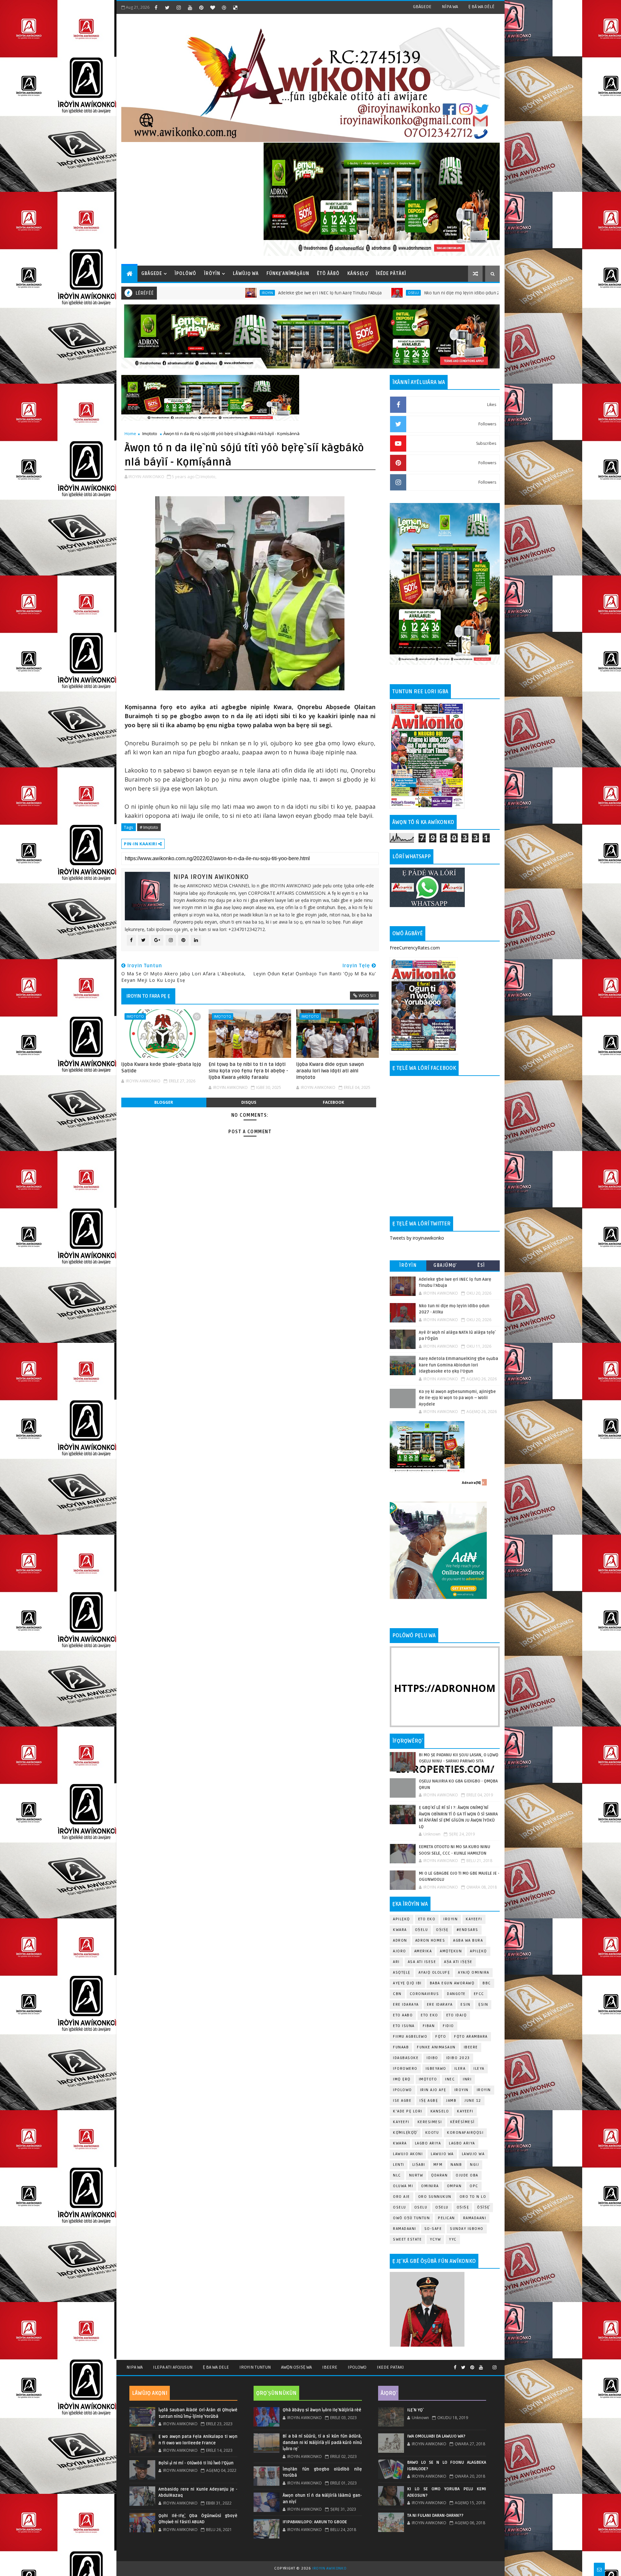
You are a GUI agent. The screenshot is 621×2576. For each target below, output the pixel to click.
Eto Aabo (403, 2015)
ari (396, 1962)
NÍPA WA (450, 7)
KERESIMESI (430, 2122)
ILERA (460, 2069)
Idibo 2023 (458, 2058)
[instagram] (179, 7)
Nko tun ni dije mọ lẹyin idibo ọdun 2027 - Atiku (331, 293)
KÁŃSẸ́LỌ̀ (358, 274)
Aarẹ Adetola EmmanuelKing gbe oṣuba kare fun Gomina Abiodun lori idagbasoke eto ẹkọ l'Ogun (458, 1365)
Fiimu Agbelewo (410, 2037)
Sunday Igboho (467, 2229)
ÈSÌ (481, 1265)
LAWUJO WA (473, 2154)
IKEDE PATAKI (390, 2367)
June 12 (473, 2101)
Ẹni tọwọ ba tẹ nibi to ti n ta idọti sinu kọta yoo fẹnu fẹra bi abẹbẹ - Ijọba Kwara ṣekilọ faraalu (248, 1071)
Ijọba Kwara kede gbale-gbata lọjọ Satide (161, 1068)
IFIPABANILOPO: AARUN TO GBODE (315, 2522)
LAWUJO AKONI (408, 2154)
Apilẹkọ (402, 1919)
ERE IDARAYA (440, 2005)
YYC (453, 2239)
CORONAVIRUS (425, 1994)
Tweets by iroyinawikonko (417, 1238)
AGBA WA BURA (468, 1940)
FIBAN (429, 2026)
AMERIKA (423, 1951)
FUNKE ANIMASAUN (436, 2047)
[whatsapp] (488, 2365)
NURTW (416, 2175)
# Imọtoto (149, 827)
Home (130, 433)
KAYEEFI (411, 293)
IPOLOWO (403, 2090)
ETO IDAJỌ (457, 2015)
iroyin (462, 2090)
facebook (333, 1102)
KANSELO (440, 2111)
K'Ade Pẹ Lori (408, 2111)
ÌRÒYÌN (212, 274)
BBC (487, 1983)
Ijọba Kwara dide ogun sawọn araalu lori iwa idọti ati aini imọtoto (330, 1071)
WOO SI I (367, 995)
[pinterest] (201, 7)
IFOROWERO (405, 2069)
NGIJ (474, 2165)
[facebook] (156, 7)
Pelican (447, 2218)
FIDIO (448, 2026)
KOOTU (432, 2133)
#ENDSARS (468, 1930)
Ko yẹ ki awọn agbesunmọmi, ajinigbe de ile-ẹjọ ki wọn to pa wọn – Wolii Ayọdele (457, 1398)
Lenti (399, 2165)
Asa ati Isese (422, 1962)
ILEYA (479, 2069)
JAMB (451, 2101)
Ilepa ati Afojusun (173, 2367)
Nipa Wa (135, 2367)
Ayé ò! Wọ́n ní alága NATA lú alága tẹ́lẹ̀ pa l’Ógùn (470, 293)
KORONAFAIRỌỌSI (465, 2133)
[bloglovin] (212, 7)
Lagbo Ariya (428, 2143)
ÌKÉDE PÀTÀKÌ (391, 274)
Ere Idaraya (406, 2005)
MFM (438, 2165)
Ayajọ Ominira (474, 1973)
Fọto (441, 2037)
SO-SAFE (433, 2229)
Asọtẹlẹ (402, 1973)
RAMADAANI (405, 2229)
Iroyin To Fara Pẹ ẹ (148, 996)
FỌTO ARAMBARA (471, 2037)
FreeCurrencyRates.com (415, 948)
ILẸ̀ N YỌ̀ (415, 2410)
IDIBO (432, 2058)
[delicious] (235, 7)
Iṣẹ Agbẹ (429, 2101)
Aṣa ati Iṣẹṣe (458, 1962)
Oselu (272, 293)
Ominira (430, 2186)
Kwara (400, 1930)
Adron (400, 1940)
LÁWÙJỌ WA (246, 274)
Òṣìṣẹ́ (483, 2207)
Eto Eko (427, 1919)
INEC (450, 2079)
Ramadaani (475, 2218)
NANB (456, 2165)
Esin (465, 2005)
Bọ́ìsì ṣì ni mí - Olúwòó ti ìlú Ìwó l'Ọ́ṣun (196, 2463)
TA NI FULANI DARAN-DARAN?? (435, 2516)
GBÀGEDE (422, 7)
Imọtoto (150, 433)
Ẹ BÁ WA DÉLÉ (481, 7)
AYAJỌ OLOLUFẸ (434, 1973)
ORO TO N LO (473, 2197)
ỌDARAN (439, 2175)
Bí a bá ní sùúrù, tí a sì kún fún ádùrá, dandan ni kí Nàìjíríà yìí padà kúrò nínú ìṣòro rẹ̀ (322, 2443)
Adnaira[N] (471, 1483)
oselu (400, 2207)
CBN (397, 1994)
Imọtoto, (208, 477)
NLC (397, 2175)
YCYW (435, 2239)
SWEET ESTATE (407, 2239)
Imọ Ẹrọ (402, 2079)
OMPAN (454, 2186)
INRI (467, 2079)
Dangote (456, 1994)
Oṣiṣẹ (442, 1930)
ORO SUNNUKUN (435, 2197)
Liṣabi (419, 2165)
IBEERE (471, 2047)
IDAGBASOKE (406, 2058)
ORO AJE (402, 2197)
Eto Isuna (404, 2026)
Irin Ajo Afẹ (433, 2090)
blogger (164, 1102)
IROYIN (451, 1919)
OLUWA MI (403, 2186)
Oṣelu (422, 1930)
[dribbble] (224, 7)
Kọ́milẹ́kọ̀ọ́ (405, 2133)
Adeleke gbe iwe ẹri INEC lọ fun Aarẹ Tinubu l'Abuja (188, 293)
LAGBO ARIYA (462, 2143)
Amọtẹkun (451, 1951)
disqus (249, 1102)
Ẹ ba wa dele (216, 2367)
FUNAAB (401, 2047)
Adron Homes (430, 1940)
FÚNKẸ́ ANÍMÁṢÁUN (288, 274)
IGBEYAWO (436, 2069)
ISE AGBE (402, 2101)
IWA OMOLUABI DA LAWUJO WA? (436, 2436)
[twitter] (167, 7)
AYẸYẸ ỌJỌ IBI (407, 1983)
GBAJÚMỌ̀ (445, 1265)
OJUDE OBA (467, 2175)
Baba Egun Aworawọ (452, 1983)
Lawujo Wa (442, 2154)
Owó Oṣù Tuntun (411, 2218)
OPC (474, 2186)
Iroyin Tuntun (255, 2367)
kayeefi (465, 2111)
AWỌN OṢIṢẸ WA (296, 2367)
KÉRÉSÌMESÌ (463, 2122)
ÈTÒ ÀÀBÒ (328, 274)
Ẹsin (483, 2005)
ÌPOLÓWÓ (185, 274)
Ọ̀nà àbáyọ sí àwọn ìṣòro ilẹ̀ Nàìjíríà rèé (322, 2410)
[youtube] (190, 7)
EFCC (479, 1994)
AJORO (400, 1951)
